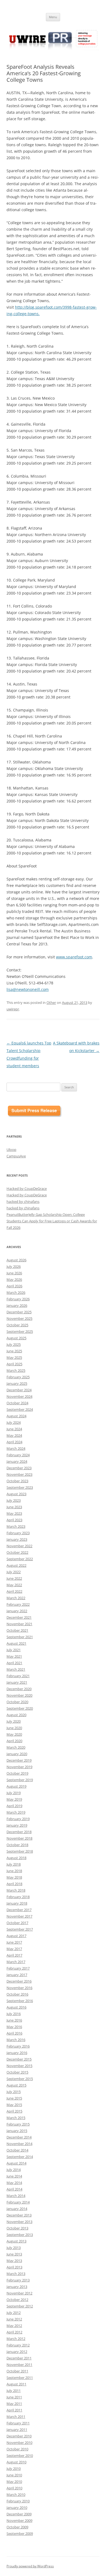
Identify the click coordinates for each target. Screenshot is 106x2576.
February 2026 (18, 1299)
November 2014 (19, 2144)
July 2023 (14, 1500)
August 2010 (16, 2462)
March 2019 (16, 1812)
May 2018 (14, 1877)
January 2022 (17, 1611)
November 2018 (19, 1838)
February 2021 (18, 1676)
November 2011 (19, 2365)
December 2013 (19, 2215)
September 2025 (20, 1331)
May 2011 (14, 2404)
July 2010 (14, 2469)
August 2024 (16, 1416)
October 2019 (17, 1773)
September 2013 (20, 2235)
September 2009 (20, 2533)
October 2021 (17, 1630)
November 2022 (19, 1546)
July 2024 (14, 1422)
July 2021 (14, 1650)
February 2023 (18, 1533)
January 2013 (17, 2287)
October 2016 (17, 1994)
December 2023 (19, 1468)
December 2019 (19, 1760)
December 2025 (19, 1312)
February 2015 (18, 2124)
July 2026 (14, 1266)
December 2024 (19, 1390)
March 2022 (16, 1598)
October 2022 (17, 1552)
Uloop (11, 1150)
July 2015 (14, 2092)
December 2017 (19, 1910)
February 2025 (18, 1377)
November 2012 (19, 2293)
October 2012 (17, 2300)
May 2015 (14, 2105)
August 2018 (16, 1858)
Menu (53, 17)
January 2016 (17, 2053)
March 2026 (16, 1292)
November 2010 (19, 2443)
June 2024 (14, 1429)
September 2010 (20, 2456)
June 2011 (14, 2397)
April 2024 (14, 1442)
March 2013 (16, 2274)
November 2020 (19, 1695)
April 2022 (14, 1591)
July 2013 (14, 2248)
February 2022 (18, 1604)
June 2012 (14, 2319)
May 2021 (14, 1656)
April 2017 (14, 1955)
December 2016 (19, 1981)
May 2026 (14, 1279)
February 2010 (18, 2501)
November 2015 (19, 2066)
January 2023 (17, 1539)
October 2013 (17, 2228)
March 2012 (16, 2339)
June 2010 (14, 2475)
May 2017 (14, 1949)
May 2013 (14, 2261)
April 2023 (14, 1520)
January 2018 (17, 1903)
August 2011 (16, 2384)
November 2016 (19, 1988)
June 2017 (14, 1942)
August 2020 (16, 1715)
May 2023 (14, 1513)
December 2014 (19, 2137)
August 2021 (16, 1643)
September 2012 (20, 2306)
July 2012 (14, 2313)
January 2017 (17, 1975)
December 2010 (19, 2436)
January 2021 (17, 1682)
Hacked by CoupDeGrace (27, 1189)
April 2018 (14, 1884)
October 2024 (17, 1403)
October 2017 (17, 1923)
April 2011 (14, 2410)
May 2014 (14, 2183)
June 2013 (14, 2254)
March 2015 (16, 2118)
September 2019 (20, 1780)
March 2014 (16, 2196)
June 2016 (14, 2020)
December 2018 (19, 1832)
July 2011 (14, 2391)
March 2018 (16, 1890)
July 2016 (14, 2014)
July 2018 (14, 1864)
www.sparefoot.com (74, 957)
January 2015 (17, 2131)
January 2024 (17, 1461)
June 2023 (14, 1507)
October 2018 (17, 1845)
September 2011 (20, 2378)
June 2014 (14, 2176)
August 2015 (16, 2085)
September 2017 (20, 1929)
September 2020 (20, 1708)
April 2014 (14, 2189)
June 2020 (14, 1728)
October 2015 (17, 2072)
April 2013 (14, 2267)
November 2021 (19, 1624)
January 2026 (17, 1305)
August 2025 (16, 1338)
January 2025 (17, 1383)
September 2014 (20, 2157)
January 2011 (17, 2430)
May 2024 (14, 1435)
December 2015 (19, 2059)
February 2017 (18, 1968)
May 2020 (14, 1734)
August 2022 (16, 1565)
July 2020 (14, 1721)
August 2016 (16, 2007)
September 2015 (20, 2079)
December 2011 (19, 2358)
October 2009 (17, 2527)
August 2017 (16, 1936)
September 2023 (20, 1487)
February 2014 (18, 2202)
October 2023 (17, 1481)
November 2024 (19, 1396)
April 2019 (14, 1806)
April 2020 (14, 1741)
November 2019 (19, 1767)
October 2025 (17, 1325)
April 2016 (14, 2033)
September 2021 (20, 1637)
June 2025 (14, 1351)
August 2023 (16, 1494)
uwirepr (13, 1009)
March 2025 (16, 1370)
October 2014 (17, 2150)
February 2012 (18, 2345)
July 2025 (14, 1344)
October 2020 (17, 1702)
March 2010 (16, 2495)
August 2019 (16, 1786)
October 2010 (17, 2449)
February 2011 (18, 2423)
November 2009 (19, 2521)
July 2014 (14, 2170)
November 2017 (19, 1916)
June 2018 (14, 1871)
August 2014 (16, 2163)
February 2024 (18, 1455)
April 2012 (14, 2332)
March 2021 (16, 1669)
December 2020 (19, 1689)
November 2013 (19, 2222)
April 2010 (14, 2488)
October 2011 (17, 2371)
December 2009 (19, 2514)
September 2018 (20, 1851)
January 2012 (17, 2352)
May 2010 (14, 2482)
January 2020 (17, 1754)
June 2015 (14, 2098)
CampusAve (16, 1156)
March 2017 (16, 1962)
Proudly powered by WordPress (30, 2566)
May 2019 (14, 1799)
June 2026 (14, 1273)
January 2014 (17, 2209)
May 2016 (14, 2027)
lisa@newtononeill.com (28, 989)
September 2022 (20, 1559)
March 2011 (16, 2417)
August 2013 (16, 2241)
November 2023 (19, 1474)
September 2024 (20, 1409)
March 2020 (16, 1747)
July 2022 (14, 1572)
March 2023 (16, 1526)
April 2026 (14, 1286)
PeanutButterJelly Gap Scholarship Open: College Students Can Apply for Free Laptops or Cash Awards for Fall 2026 (52, 1221)
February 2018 (18, 1897)
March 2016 (16, 2040)
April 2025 (14, 1364)
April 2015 (14, 2111)
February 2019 (18, 1819)
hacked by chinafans (23, 1202)
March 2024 (16, 1448)
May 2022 (14, 1585)
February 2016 (18, 2046)
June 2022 (14, 1578)
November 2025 (19, 1318)
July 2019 (14, 1793)
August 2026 (16, 1260)
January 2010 (17, 2508)
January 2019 (17, 1825)
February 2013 (18, 2280)
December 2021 (19, 1617)
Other (51, 1003)
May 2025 (14, 1357)
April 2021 (14, 1663)
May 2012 (14, 2326)
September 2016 (20, 2001)
